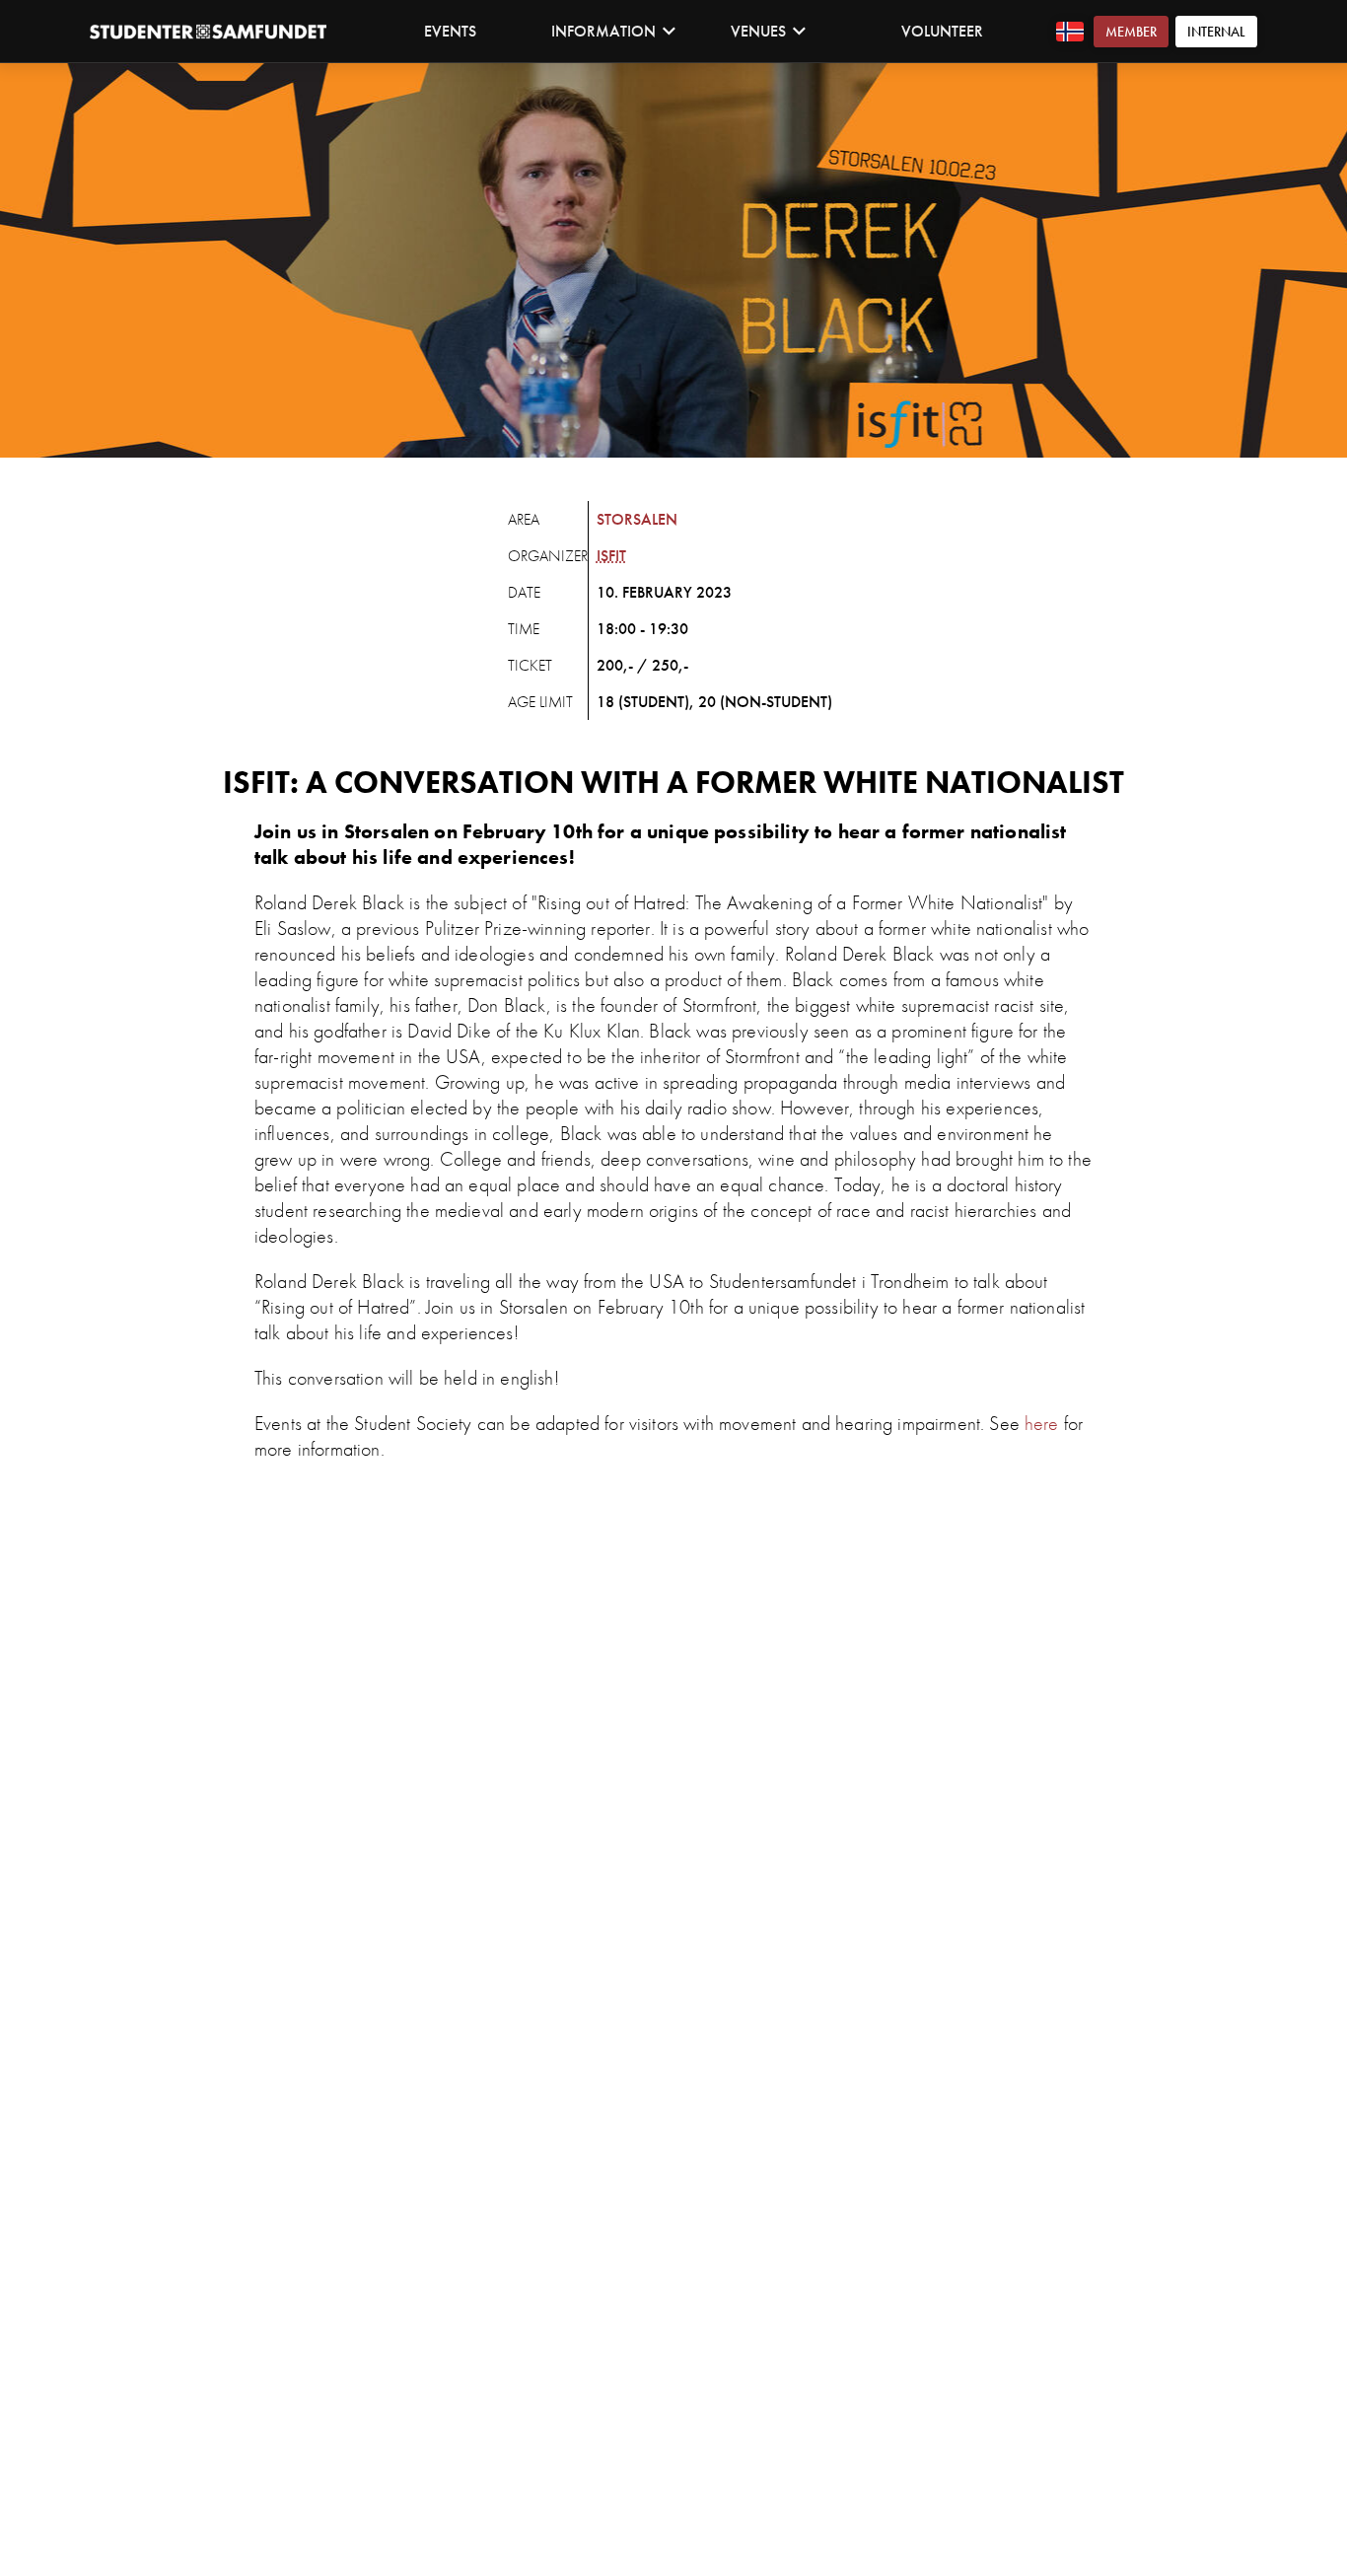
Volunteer (942, 31)
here (1042, 1423)
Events (450, 31)
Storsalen (637, 519)
